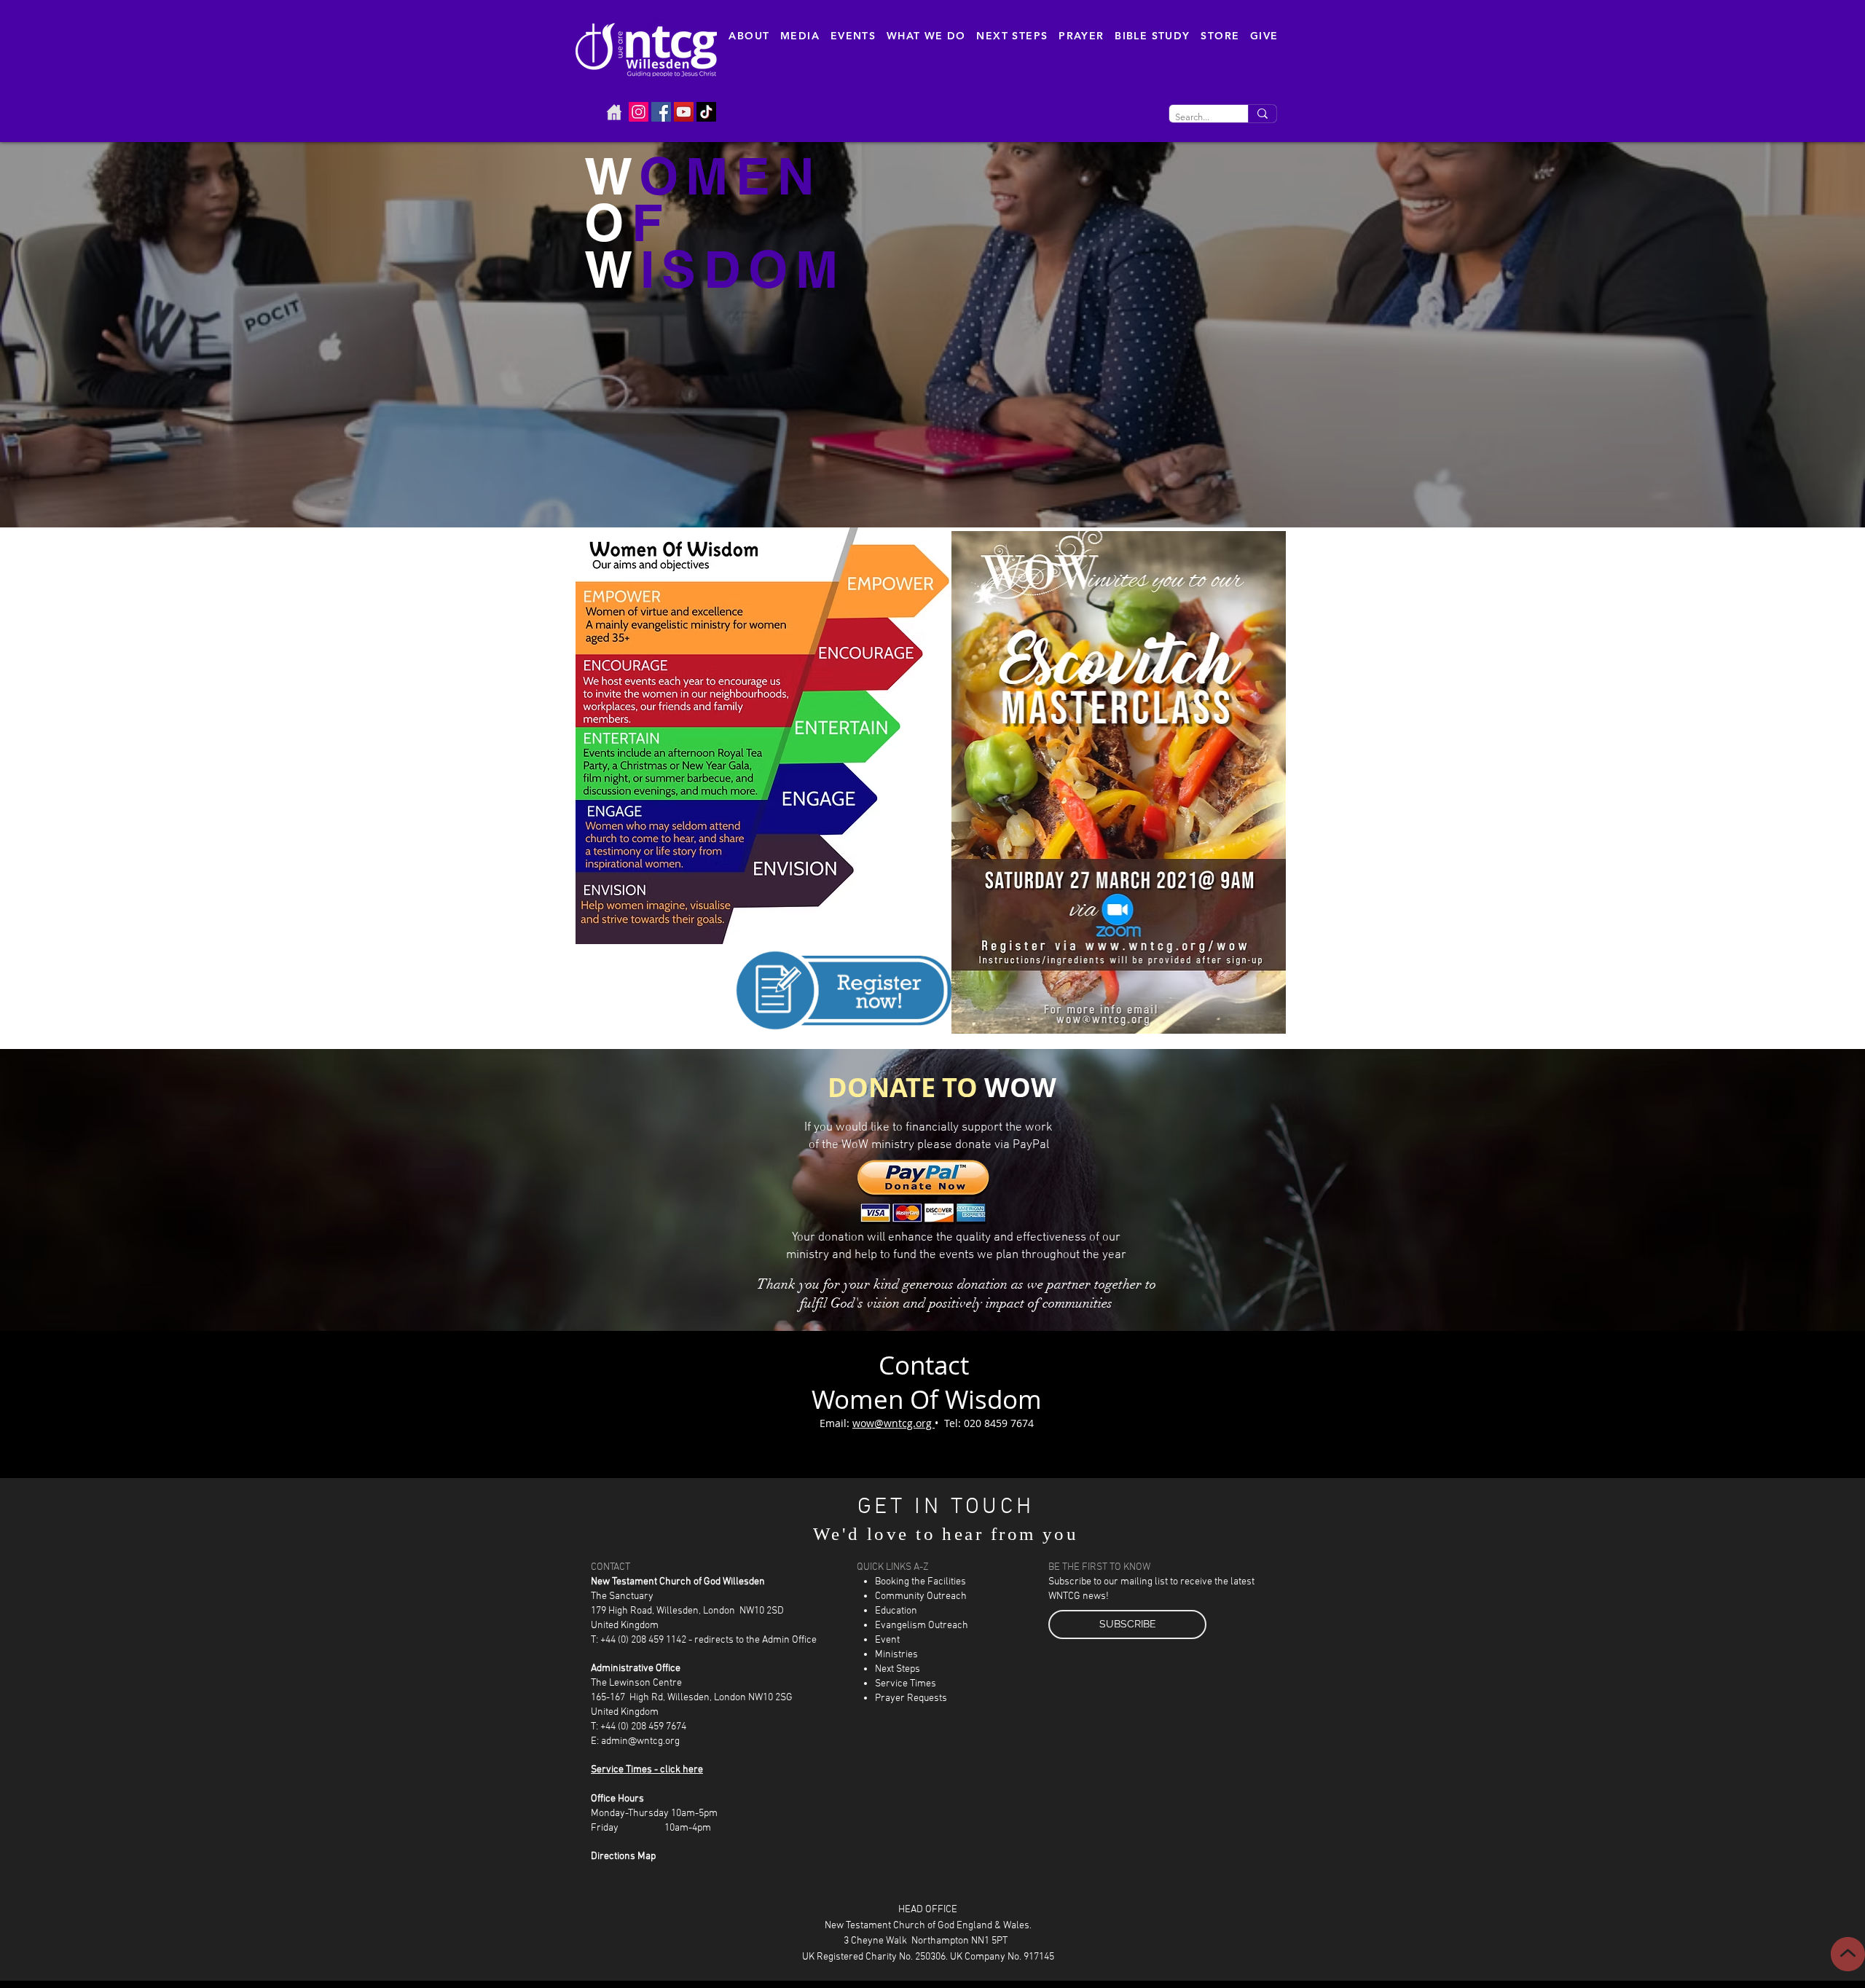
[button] (749, 36)
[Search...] (1262, 114)
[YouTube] (684, 112)
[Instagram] (639, 112)
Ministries (896, 1655)
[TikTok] (706, 112)
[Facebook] (661, 112)
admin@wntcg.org (640, 1741)
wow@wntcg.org (894, 1423)
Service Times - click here (647, 1770)
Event (887, 1640)
